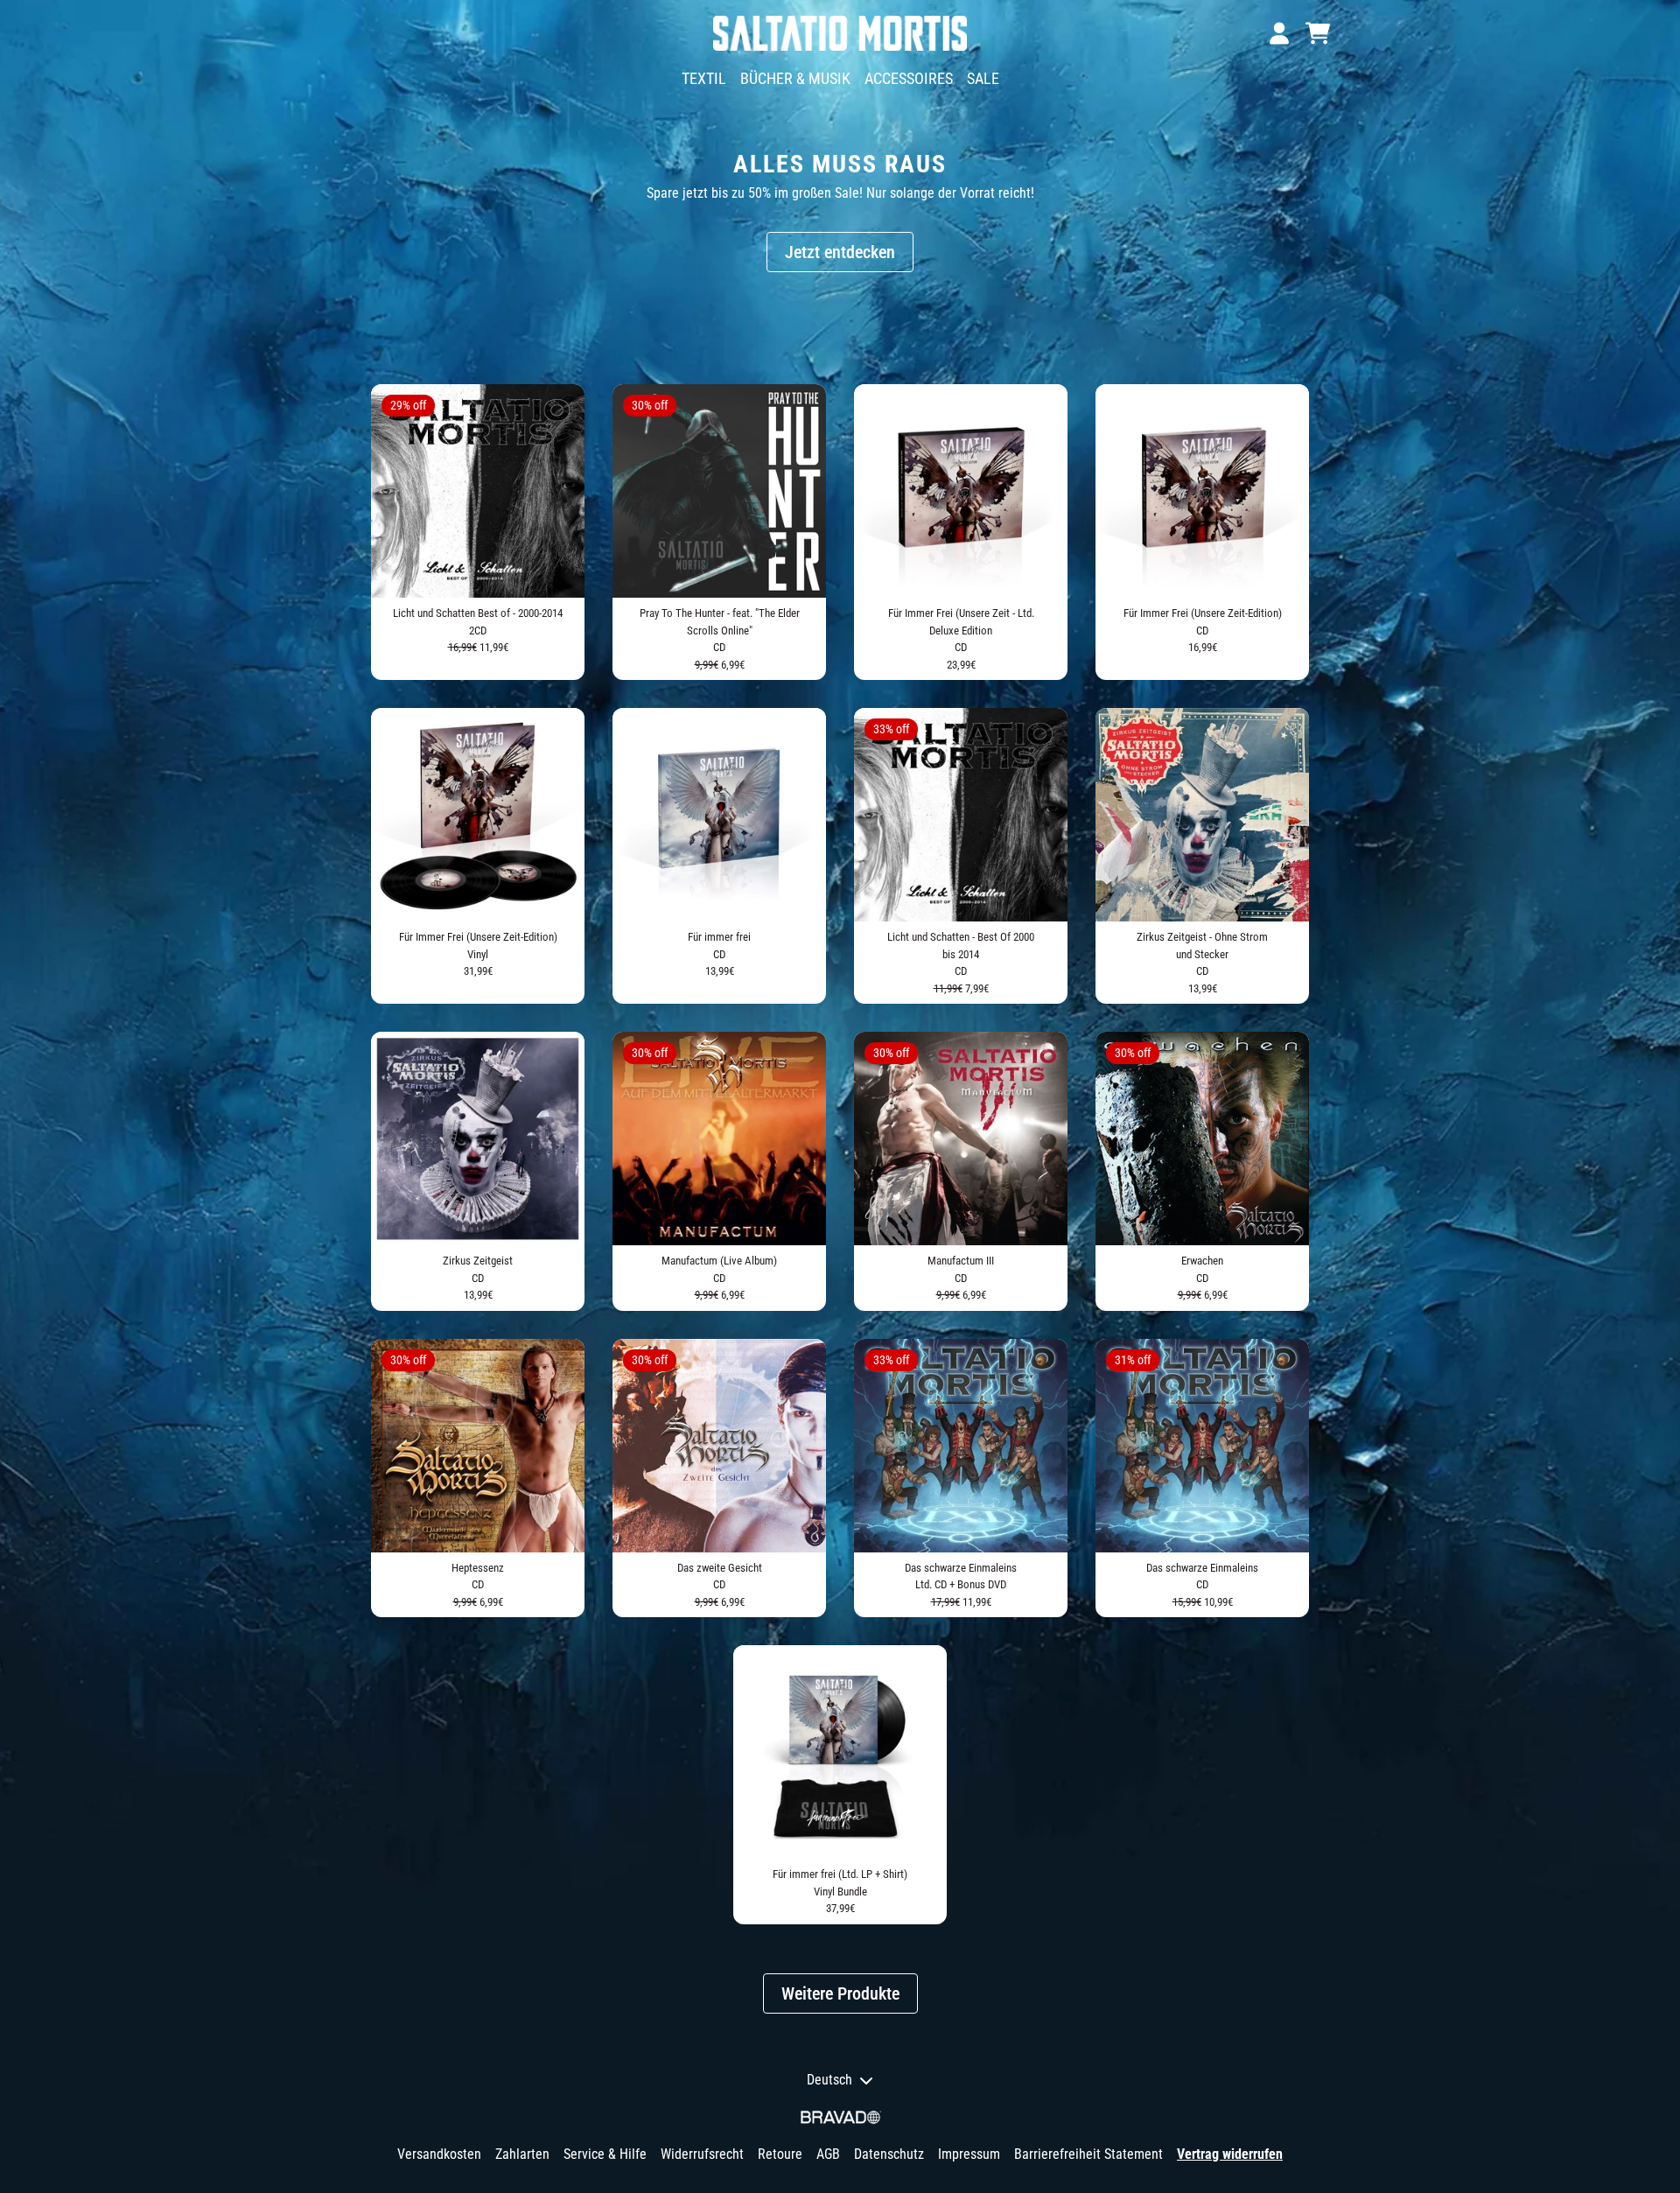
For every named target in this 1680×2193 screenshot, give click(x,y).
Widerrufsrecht (702, 2154)
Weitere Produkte (840, 1993)
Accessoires (909, 78)
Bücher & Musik (795, 78)
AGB (828, 2154)
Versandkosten (439, 2154)
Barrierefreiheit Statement (1088, 2154)
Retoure (780, 2154)
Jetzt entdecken (840, 252)
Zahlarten (522, 2154)
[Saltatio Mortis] (840, 33)
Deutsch (829, 2080)
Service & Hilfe (605, 2154)
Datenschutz (889, 2154)
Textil (704, 78)
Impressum (969, 2154)
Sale (983, 78)
